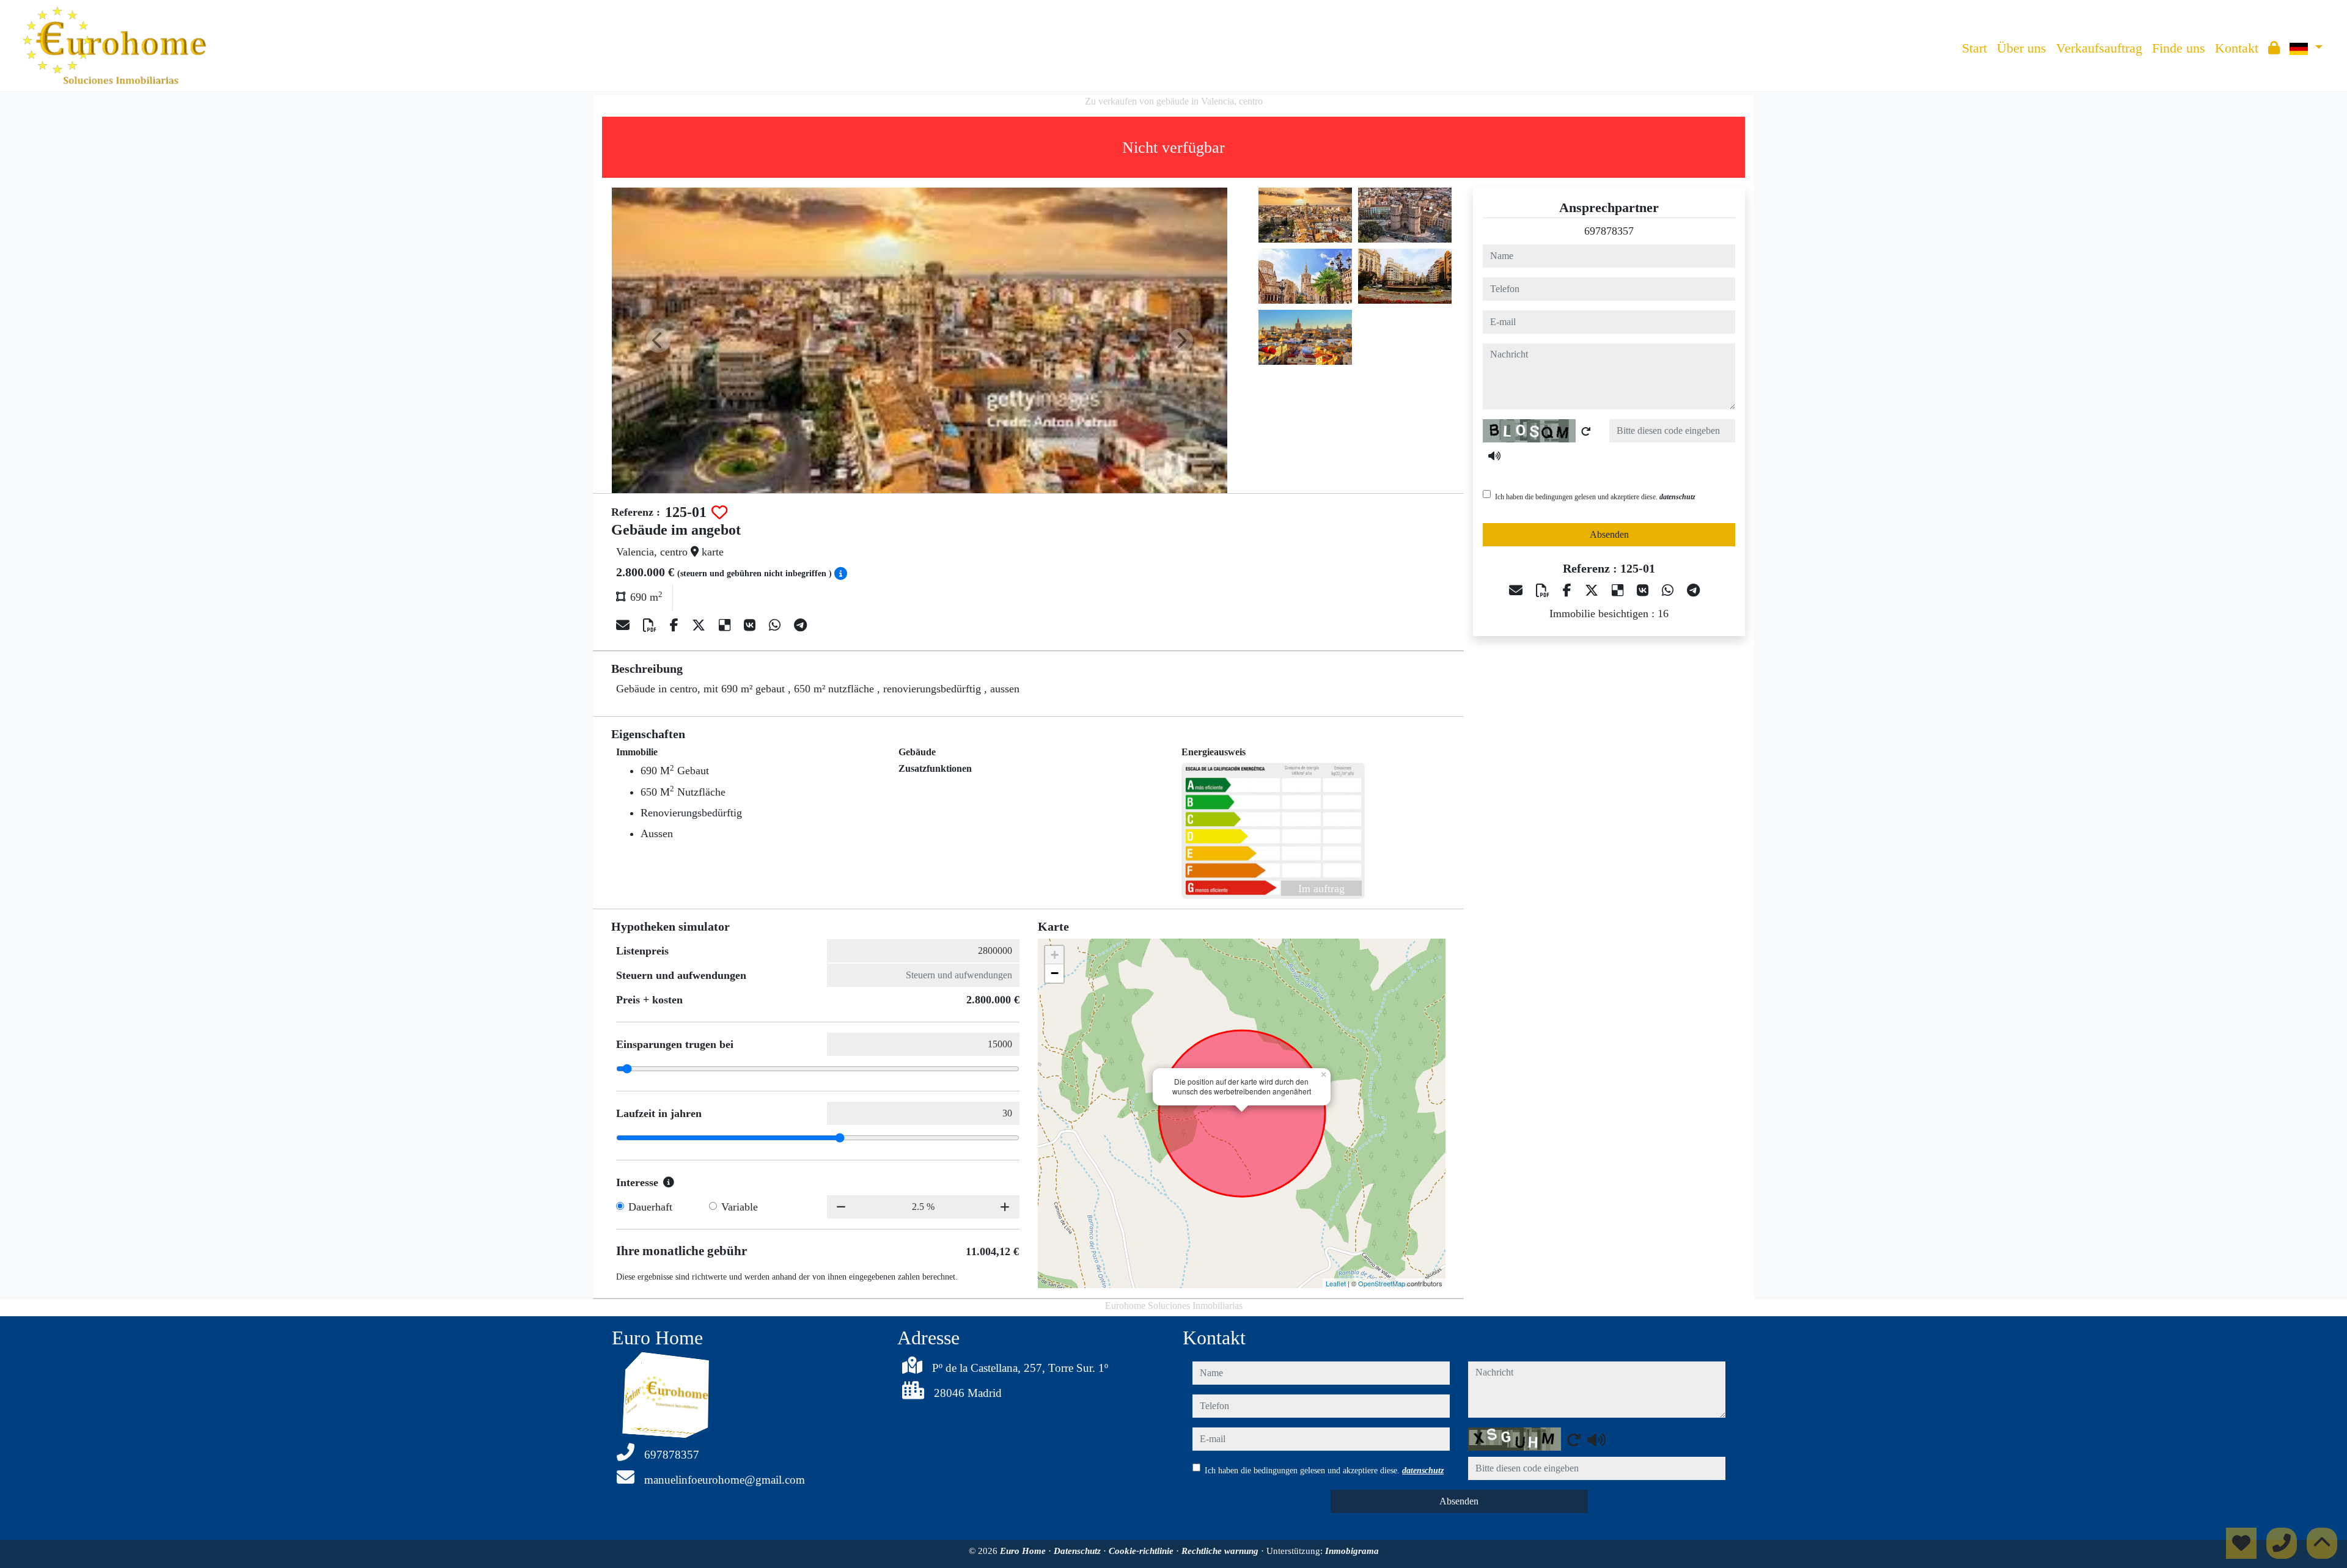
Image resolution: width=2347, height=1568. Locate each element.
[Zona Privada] (2274, 48)
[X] (700, 625)
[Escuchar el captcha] (1494, 456)
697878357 (1609, 231)
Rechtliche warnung (1221, 1551)
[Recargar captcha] (1586, 431)
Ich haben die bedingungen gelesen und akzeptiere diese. (1595, 497)
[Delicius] (726, 625)
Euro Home (1024, 1551)
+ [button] (1055, 955)
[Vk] (751, 625)
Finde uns (2179, 48)
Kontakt (2237, 48)
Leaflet (1336, 1283)
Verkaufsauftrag (2099, 48)
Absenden (1609, 534)
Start (1974, 48)
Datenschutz (1078, 1551)
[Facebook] (676, 625)
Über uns (2022, 48)
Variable (740, 1207)
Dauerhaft (650, 1207)
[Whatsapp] (777, 625)
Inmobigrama (1352, 1551)
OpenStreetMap (1382, 1283)
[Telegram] (800, 625)
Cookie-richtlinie (1142, 1551)
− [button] (1055, 973)
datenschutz (1677, 497)
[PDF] (652, 625)
